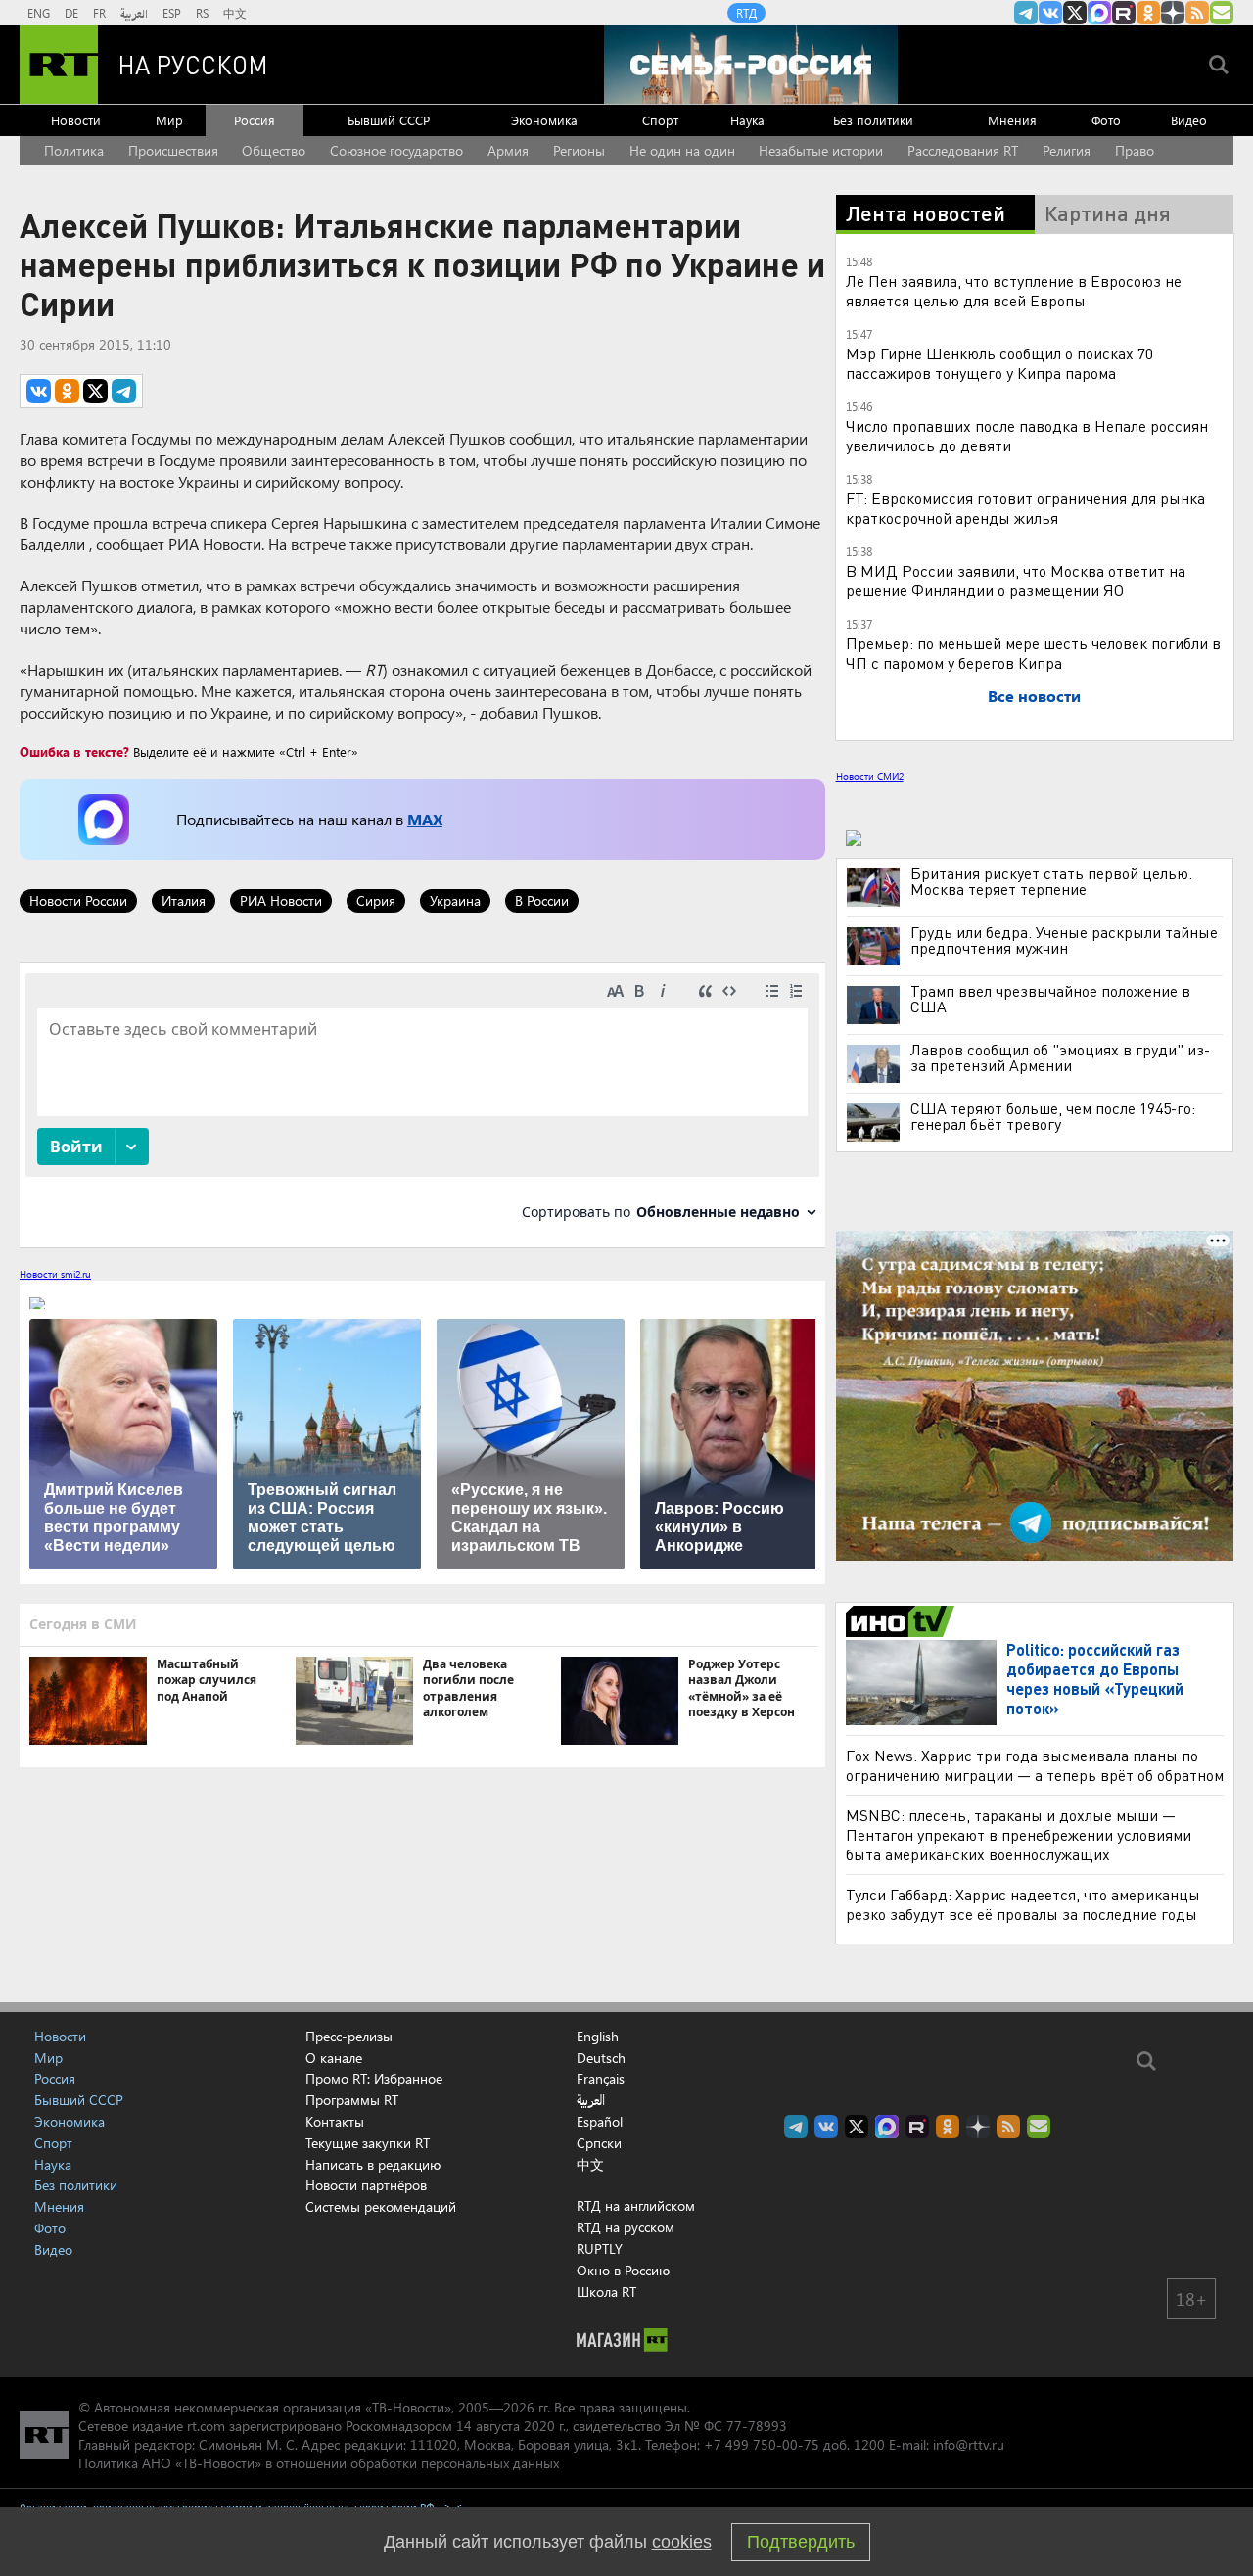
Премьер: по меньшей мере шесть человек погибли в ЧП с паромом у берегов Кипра (1033, 653)
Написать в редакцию (373, 2164)
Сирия (376, 900)
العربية (134, 13)
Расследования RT (963, 150)
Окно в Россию (623, 2270)
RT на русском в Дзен (1173, 13)
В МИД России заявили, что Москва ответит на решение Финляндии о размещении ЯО (1016, 580)
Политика (74, 150)
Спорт (660, 120)
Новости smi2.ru (55, 1274)
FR (99, 13)
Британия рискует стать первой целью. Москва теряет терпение (1051, 881)
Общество (274, 150)
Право (1135, 150)
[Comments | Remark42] (422, 1104)
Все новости (1034, 696)
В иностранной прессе (903, 1621)
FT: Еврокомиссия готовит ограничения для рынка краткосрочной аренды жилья (1025, 508)
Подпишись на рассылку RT (1222, 13)
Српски (599, 2143)
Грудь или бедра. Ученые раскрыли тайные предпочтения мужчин (1064, 940)
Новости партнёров (366, 2185)
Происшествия (173, 150)
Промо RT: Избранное (374, 2078)
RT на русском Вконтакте (1050, 13)
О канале (334, 2058)
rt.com (206, 2426)
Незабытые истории (821, 150)
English (598, 2037)
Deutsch (601, 2058)
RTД (746, 13)
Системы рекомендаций (381, 2206)
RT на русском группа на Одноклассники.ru (1148, 13)
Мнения (1012, 120)
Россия (255, 120)
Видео (1189, 120)
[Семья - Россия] (751, 65)
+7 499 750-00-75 (762, 2444)
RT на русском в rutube (1124, 13)
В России (542, 900)
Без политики (873, 120)
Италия (184, 900)
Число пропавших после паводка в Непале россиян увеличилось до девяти (1027, 435)
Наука (747, 120)
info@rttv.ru (969, 2444)
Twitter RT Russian (1075, 13)
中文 (235, 13)
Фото (1106, 120)
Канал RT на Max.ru (1099, 13)
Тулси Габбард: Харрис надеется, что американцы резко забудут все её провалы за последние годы (1023, 1904)
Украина (455, 900)
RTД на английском (636, 2205)
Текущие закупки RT (368, 2143)
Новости (76, 120)
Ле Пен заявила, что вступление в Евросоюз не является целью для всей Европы (1014, 290)
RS (202, 13)
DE (71, 13)
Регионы (579, 150)
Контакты (335, 2121)
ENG (39, 13)
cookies (682, 2542)
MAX (425, 819)
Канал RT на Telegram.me (1026, 13)
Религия (1067, 150)
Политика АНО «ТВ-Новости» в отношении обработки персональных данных (319, 2463)
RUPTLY (600, 2248)
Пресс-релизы (349, 2036)
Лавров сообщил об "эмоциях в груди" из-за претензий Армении (1060, 1057)
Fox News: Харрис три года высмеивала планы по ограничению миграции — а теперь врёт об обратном (1035, 1765)
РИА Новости (281, 900)
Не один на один (682, 150)
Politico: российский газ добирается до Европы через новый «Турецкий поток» (1095, 1679)
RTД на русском (626, 2227)
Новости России (78, 900)
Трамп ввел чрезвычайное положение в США (1050, 999)
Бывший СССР (389, 120)
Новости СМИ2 (870, 776)
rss (1197, 13)
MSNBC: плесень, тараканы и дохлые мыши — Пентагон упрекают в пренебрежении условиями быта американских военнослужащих (1019, 1834)
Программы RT (352, 2100)
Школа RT (606, 2292)
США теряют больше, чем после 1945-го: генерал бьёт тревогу (1053, 1116)
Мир (169, 120)
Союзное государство (396, 150)
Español (600, 2122)
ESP (172, 13)
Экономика (544, 120)
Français (601, 2079)
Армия (508, 150)
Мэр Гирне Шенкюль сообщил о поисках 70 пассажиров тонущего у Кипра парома (999, 363)
